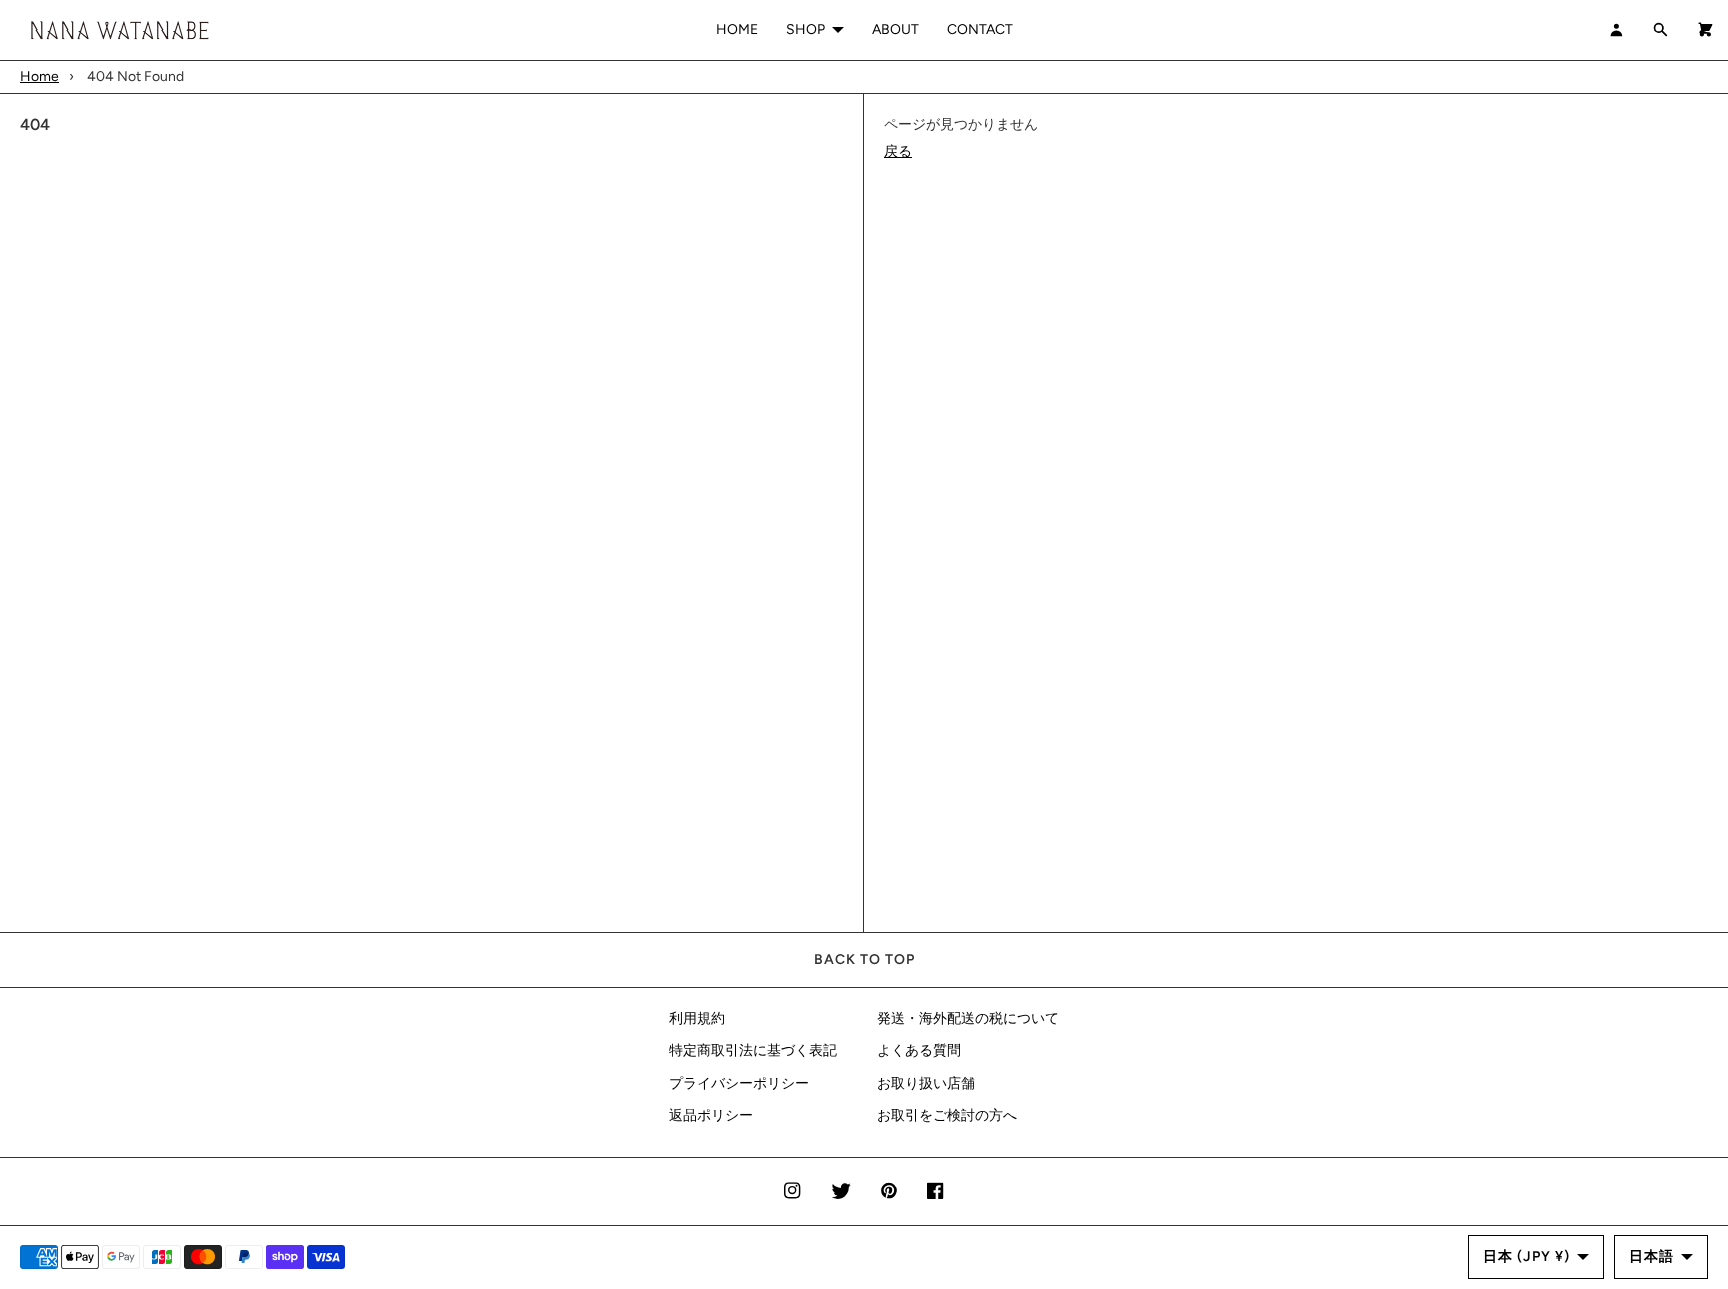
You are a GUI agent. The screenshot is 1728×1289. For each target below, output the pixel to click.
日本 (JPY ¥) (1526, 1256)
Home (39, 76)
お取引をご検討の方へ (947, 1115)
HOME (737, 29)
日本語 (1651, 1256)
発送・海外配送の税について (968, 1018)
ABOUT (895, 29)
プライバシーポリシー (739, 1083)
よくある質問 (919, 1050)
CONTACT (980, 29)
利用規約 (697, 1018)
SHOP (805, 29)
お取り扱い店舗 (926, 1083)
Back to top (864, 959)
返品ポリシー (711, 1115)
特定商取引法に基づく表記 (753, 1050)
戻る (898, 151)
